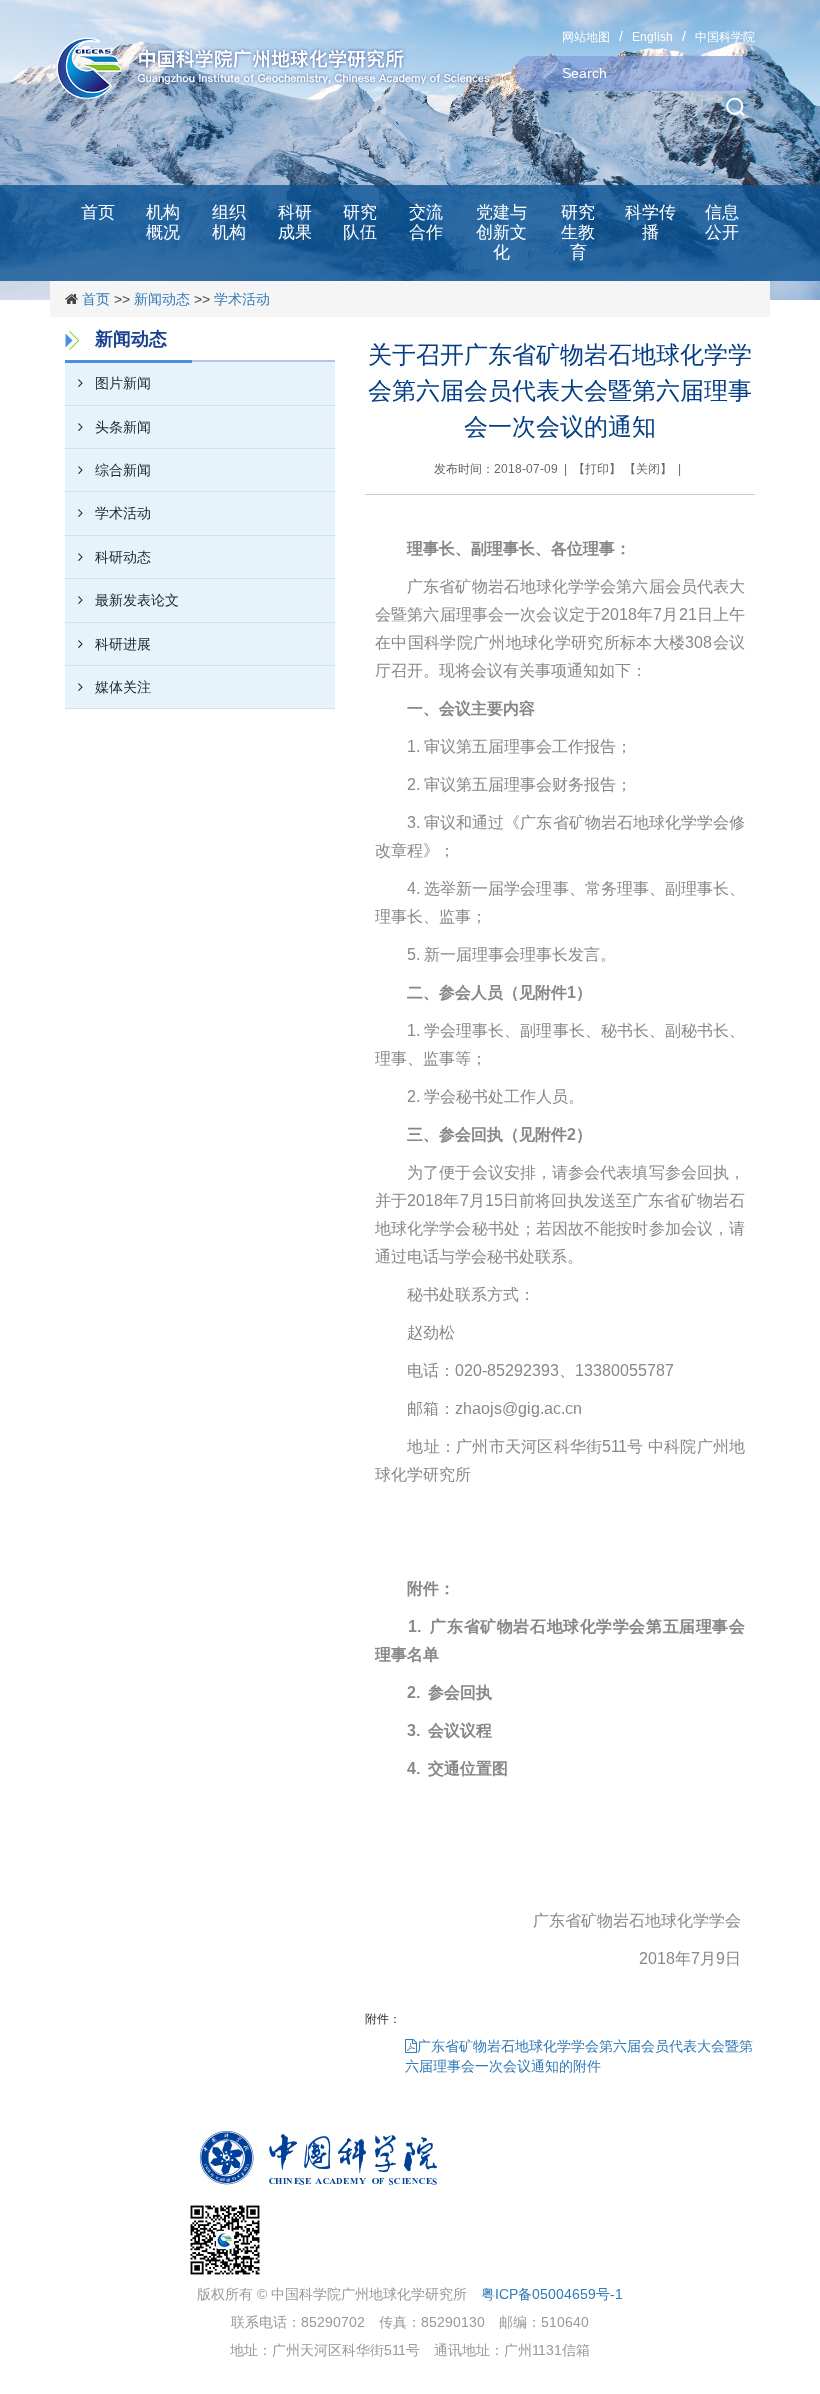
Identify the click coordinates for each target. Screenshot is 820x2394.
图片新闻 (123, 383)
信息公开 (722, 222)
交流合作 (426, 222)
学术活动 (242, 299)
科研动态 (123, 557)
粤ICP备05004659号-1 (552, 2294)
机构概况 (163, 222)
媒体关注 (123, 687)
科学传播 (650, 222)
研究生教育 (578, 232)
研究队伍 (360, 222)
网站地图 (586, 37)
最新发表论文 (137, 600)
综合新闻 (123, 470)
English (652, 37)
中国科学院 (725, 37)
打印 (597, 469)
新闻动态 (162, 299)
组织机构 (229, 222)
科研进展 (123, 644)
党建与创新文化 (501, 232)
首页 (98, 212)
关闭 (648, 469)
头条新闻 (123, 427)
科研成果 (295, 222)
